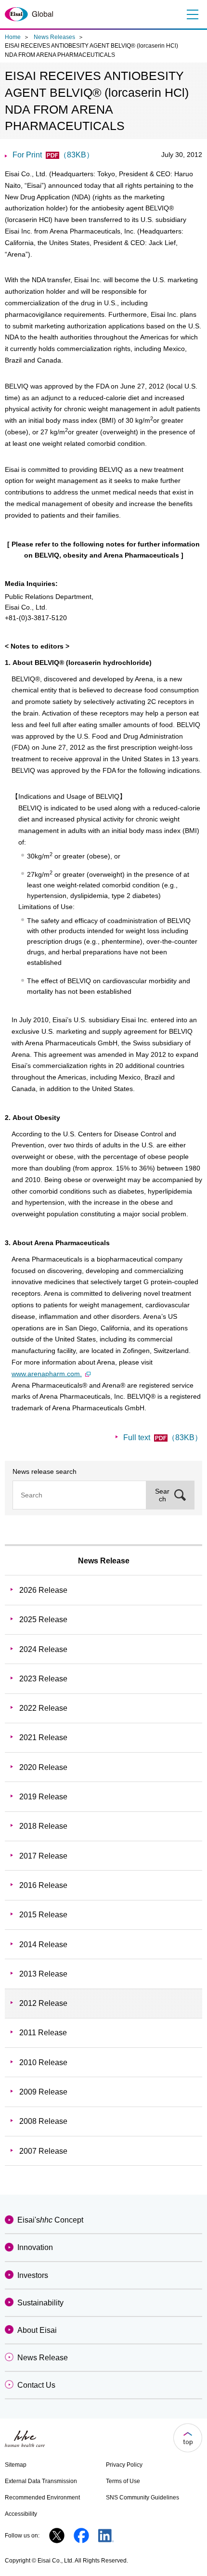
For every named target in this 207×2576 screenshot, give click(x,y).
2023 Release (43, 1679)
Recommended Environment (42, 2498)
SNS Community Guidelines (142, 2498)
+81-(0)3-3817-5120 (36, 618)
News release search (45, 1471)
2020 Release (43, 1767)
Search (162, 1495)
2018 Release (43, 1826)
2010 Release (43, 2062)
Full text (163, 1438)
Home (13, 37)
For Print (53, 155)
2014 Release (43, 1945)
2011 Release (43, 2033)
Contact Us (36, 2385)
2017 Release (43, 1856)
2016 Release (43, 1885)
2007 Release (43, 2151)
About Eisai (37, 2330)
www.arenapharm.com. (47, 1374)
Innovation (35, 2247)
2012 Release (43, 2003)
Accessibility (21, 2514)
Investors (33, 2275)
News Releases (54, 37)
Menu (192, 14)
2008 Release (43, 2121)
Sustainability (40, 2303)
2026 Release (43, 1590)
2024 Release (43, 1649)
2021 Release (43, 1737)
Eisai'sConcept (50, 2220)
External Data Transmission (41, 2481)
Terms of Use (123, 2481)
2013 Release (43, 1974)
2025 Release (43, 1620)
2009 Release (43, 2092)
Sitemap (16, 2465)
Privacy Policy (124, 2465)
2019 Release (43, 1797)
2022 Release (43, 1708)
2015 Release (43, 1915)
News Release (104, 1561)
